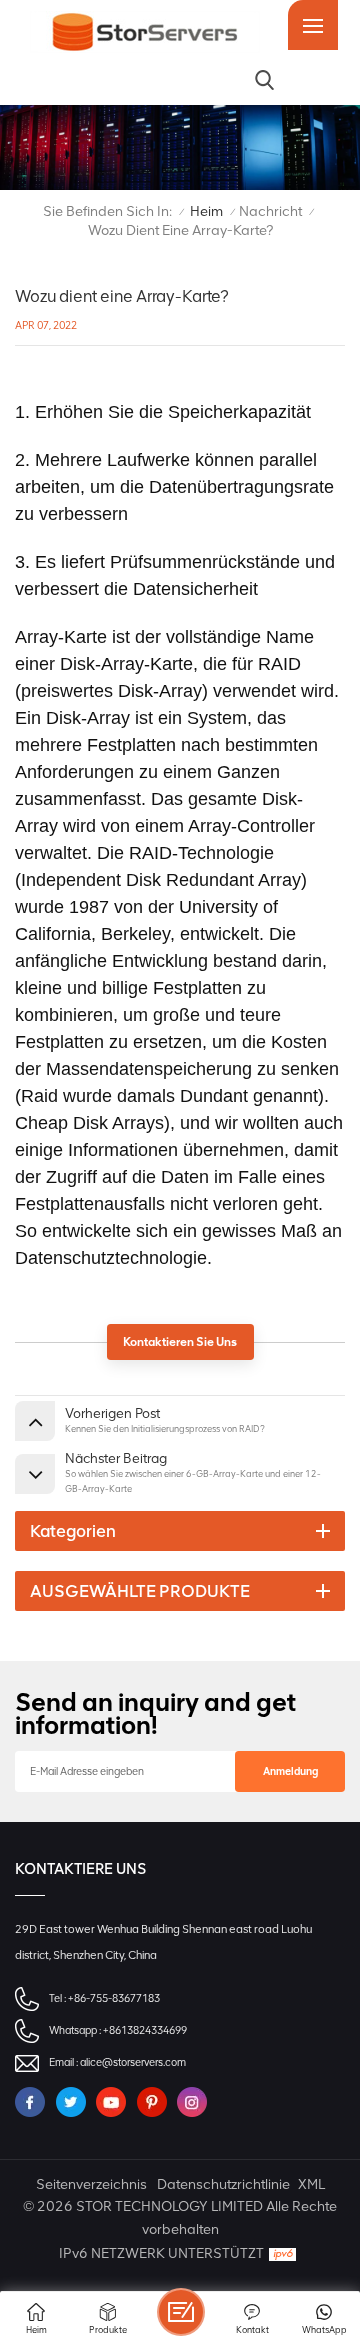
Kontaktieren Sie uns (180, 1342)
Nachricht (270, 211)
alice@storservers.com (133, 2062)
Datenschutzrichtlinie (223, 2184)
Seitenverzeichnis (91, 2184)
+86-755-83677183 (114, 1998)
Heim (206, 211)
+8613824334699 (145, 2030)
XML (311, 2184)
